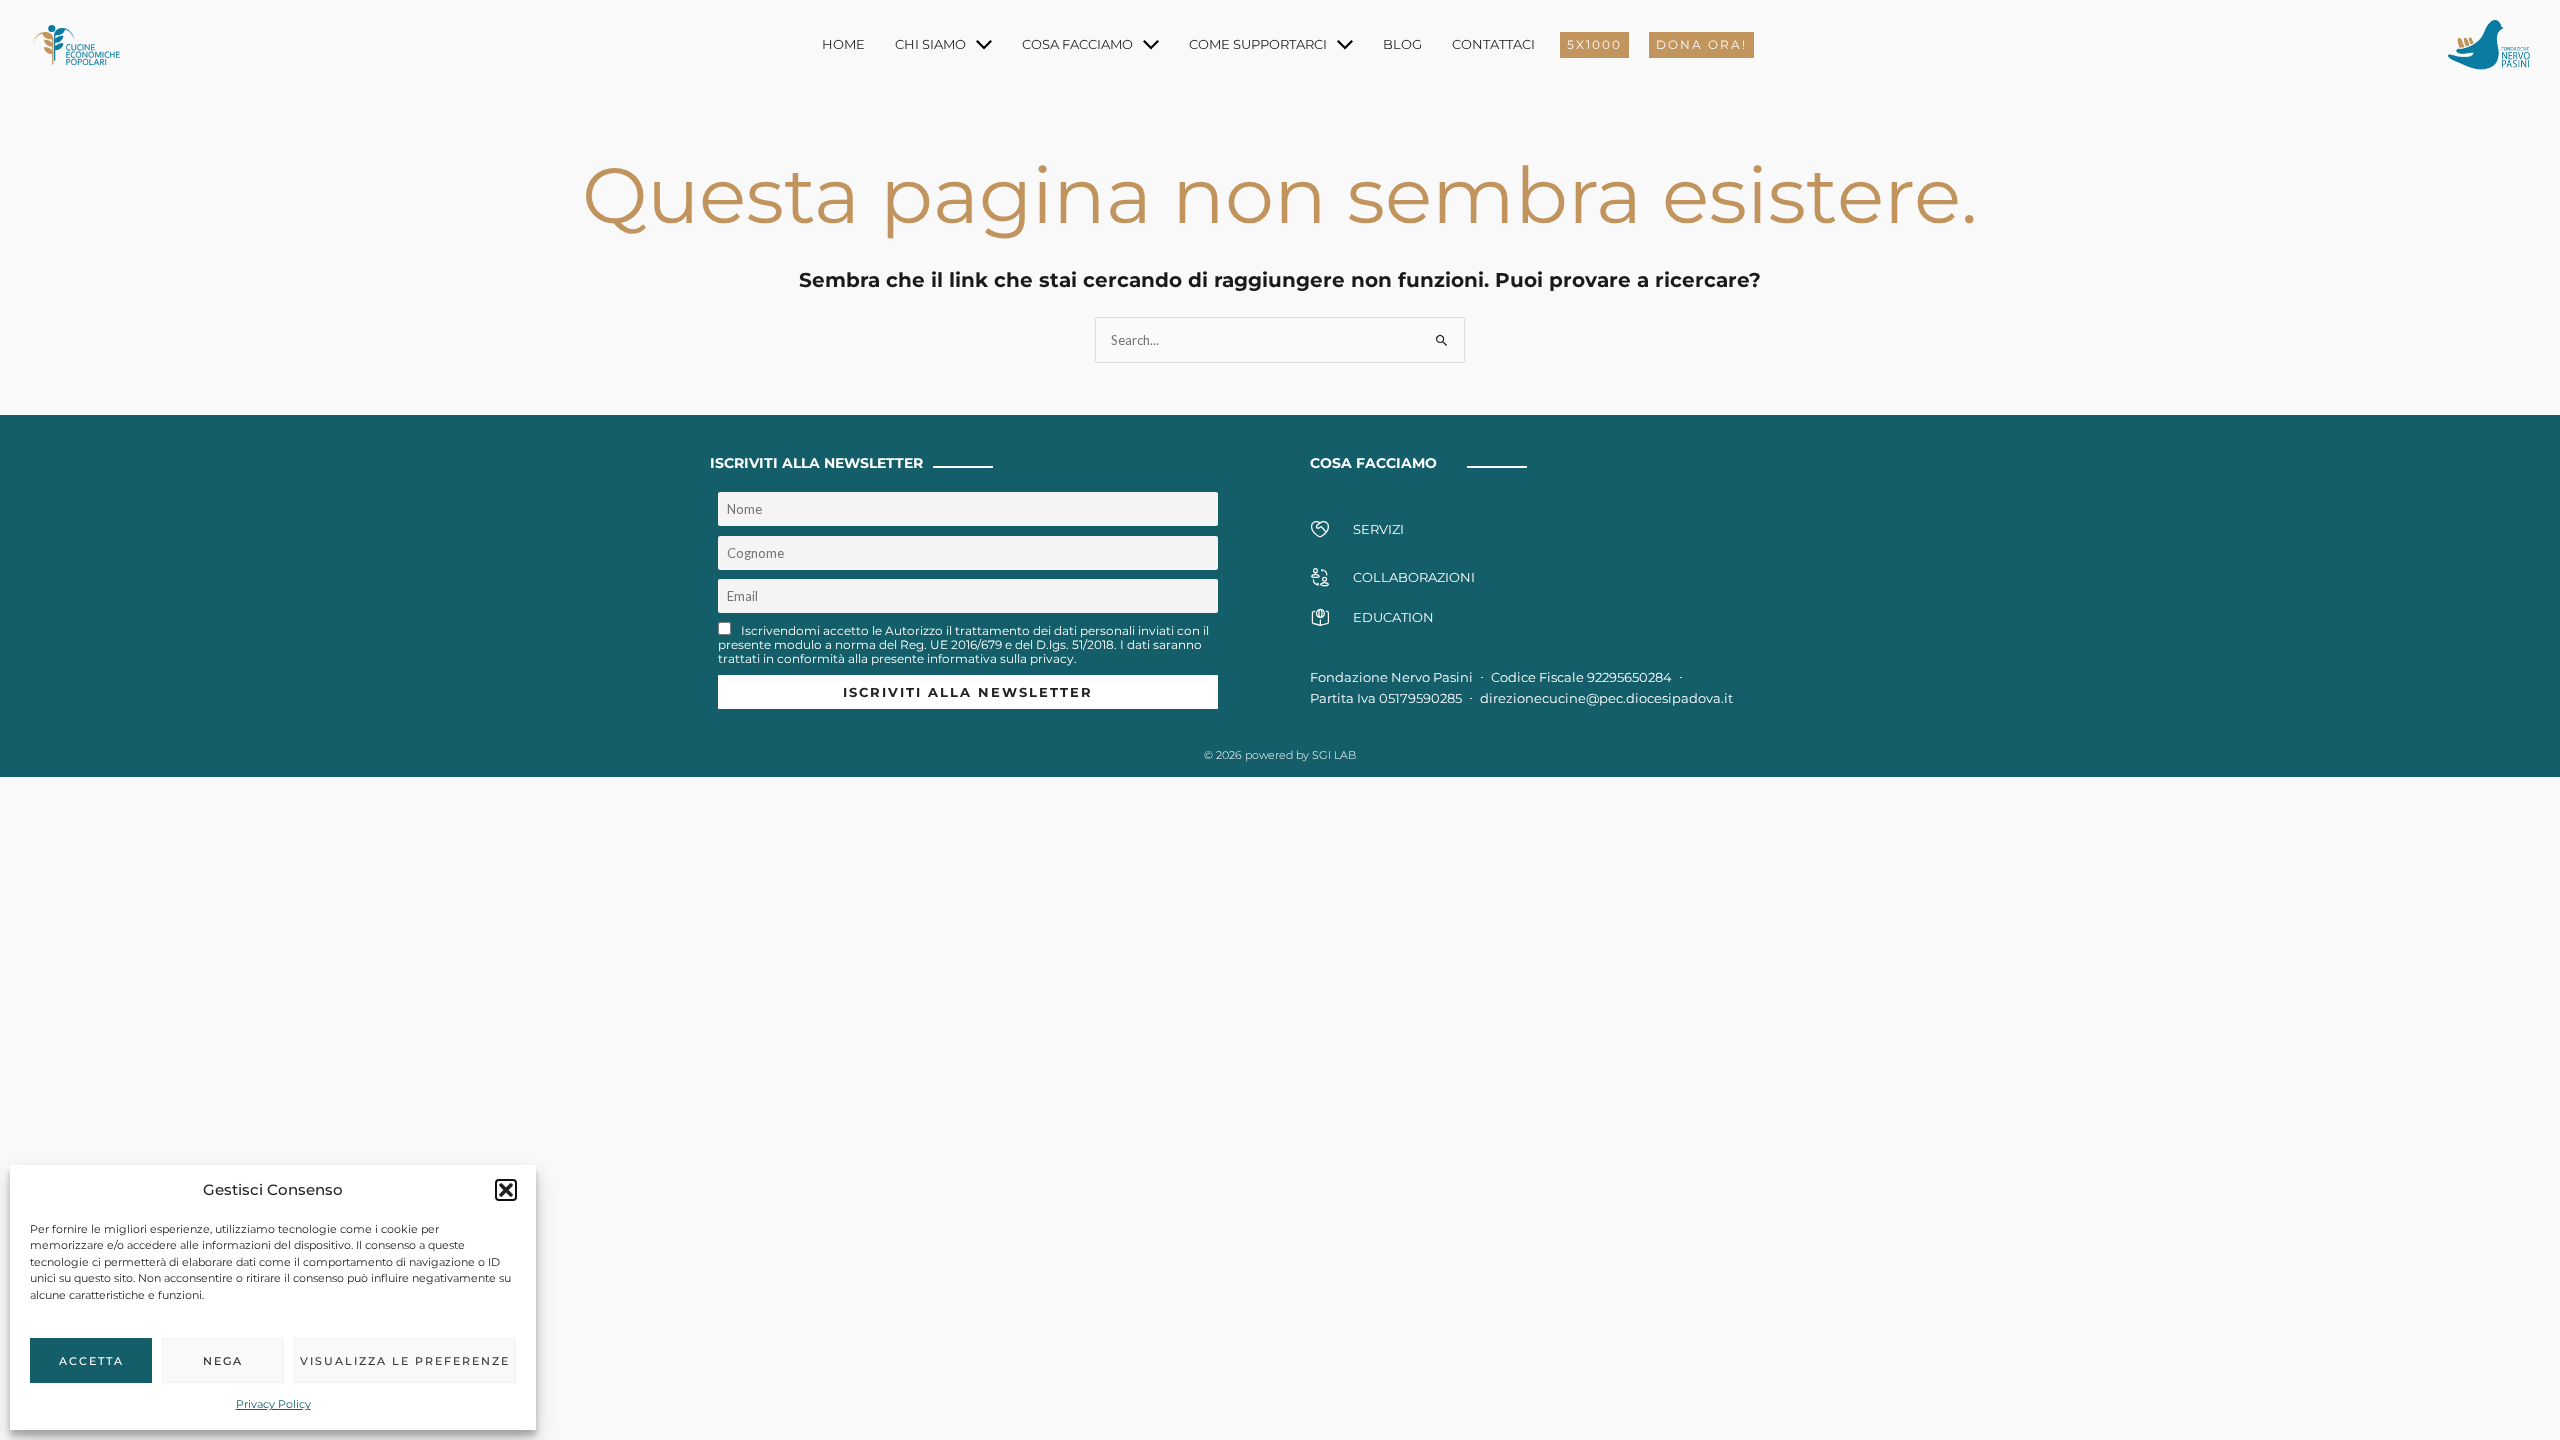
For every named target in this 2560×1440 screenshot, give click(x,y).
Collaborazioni (1414, 577)
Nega (223, 1361)
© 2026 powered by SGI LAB (1280, 755)
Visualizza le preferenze (405, 1361)
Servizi (1378, 529)
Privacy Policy (273, 1404)
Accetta (91, 1361)
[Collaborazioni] (1320, 577)
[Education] (1320, 617)
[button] (506, 1190)
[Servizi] (1320, 529)
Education (1393, 617)
